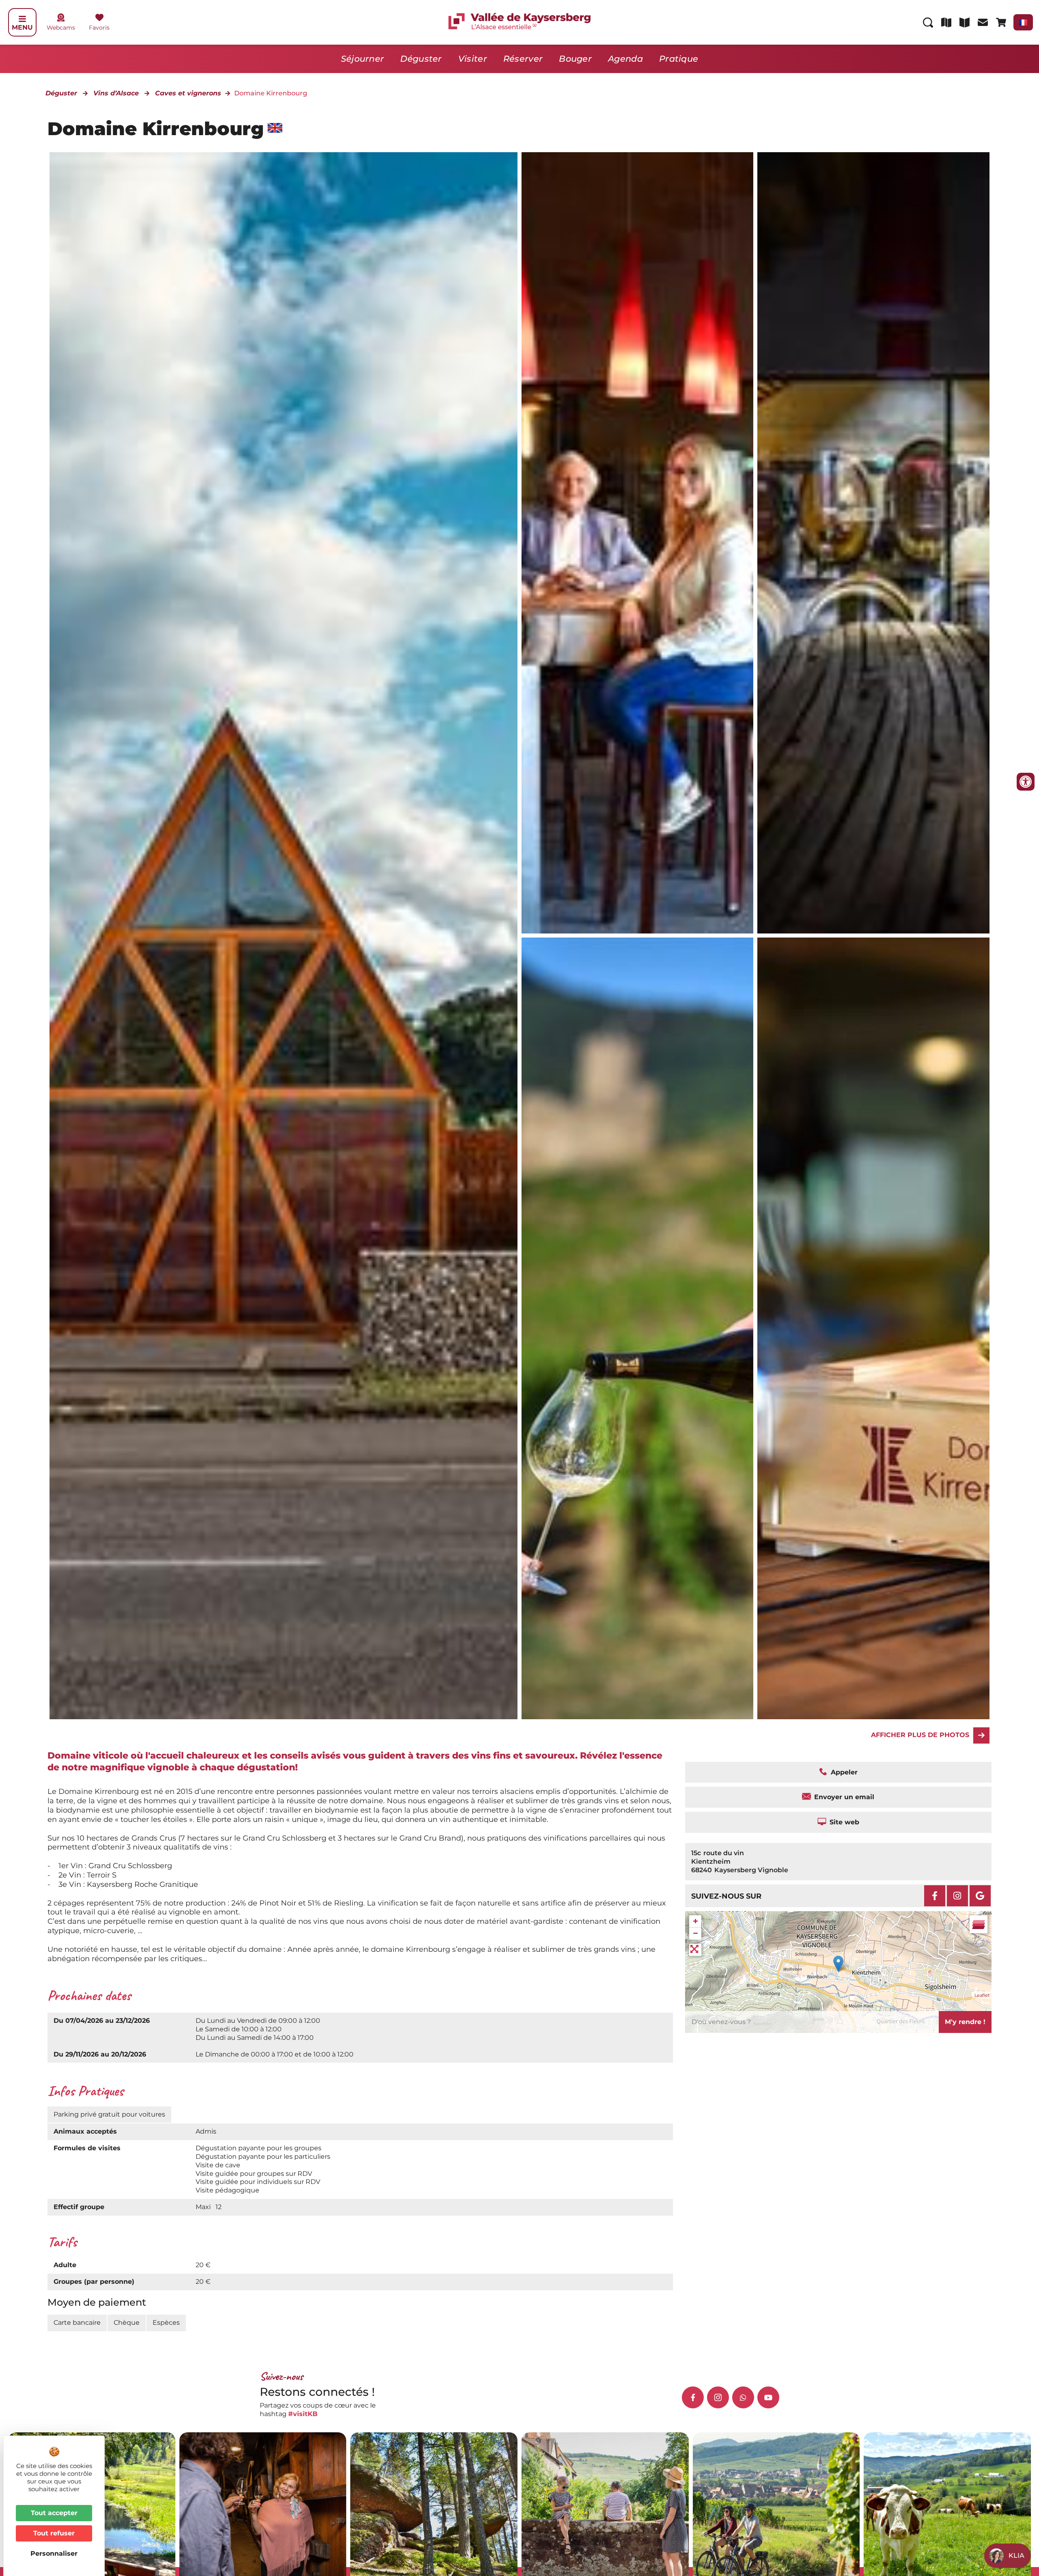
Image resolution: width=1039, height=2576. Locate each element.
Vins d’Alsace (116, 93)
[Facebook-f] (693, 2397)
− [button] (695, 1933)
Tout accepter (54, 2513)
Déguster (421, 59)
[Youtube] (768, 2397)
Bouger (575, 59)
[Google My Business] (980, 1896)
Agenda (625, 59)
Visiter (473, 59)
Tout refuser (54, 2533)
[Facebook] (935, 1896)
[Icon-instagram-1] (718, 2397)
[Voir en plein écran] (695, 1950)
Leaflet (982, 1995)
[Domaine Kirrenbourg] (873, 1328)
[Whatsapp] (743, 2397)
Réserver (523, 59)
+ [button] (695, 1921)
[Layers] (979, 1924)
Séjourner (363, 59)
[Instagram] (957, 1896)
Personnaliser (54, 2553)
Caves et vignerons (188, 93)
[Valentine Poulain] (637, 543)
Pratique (679, 59)
